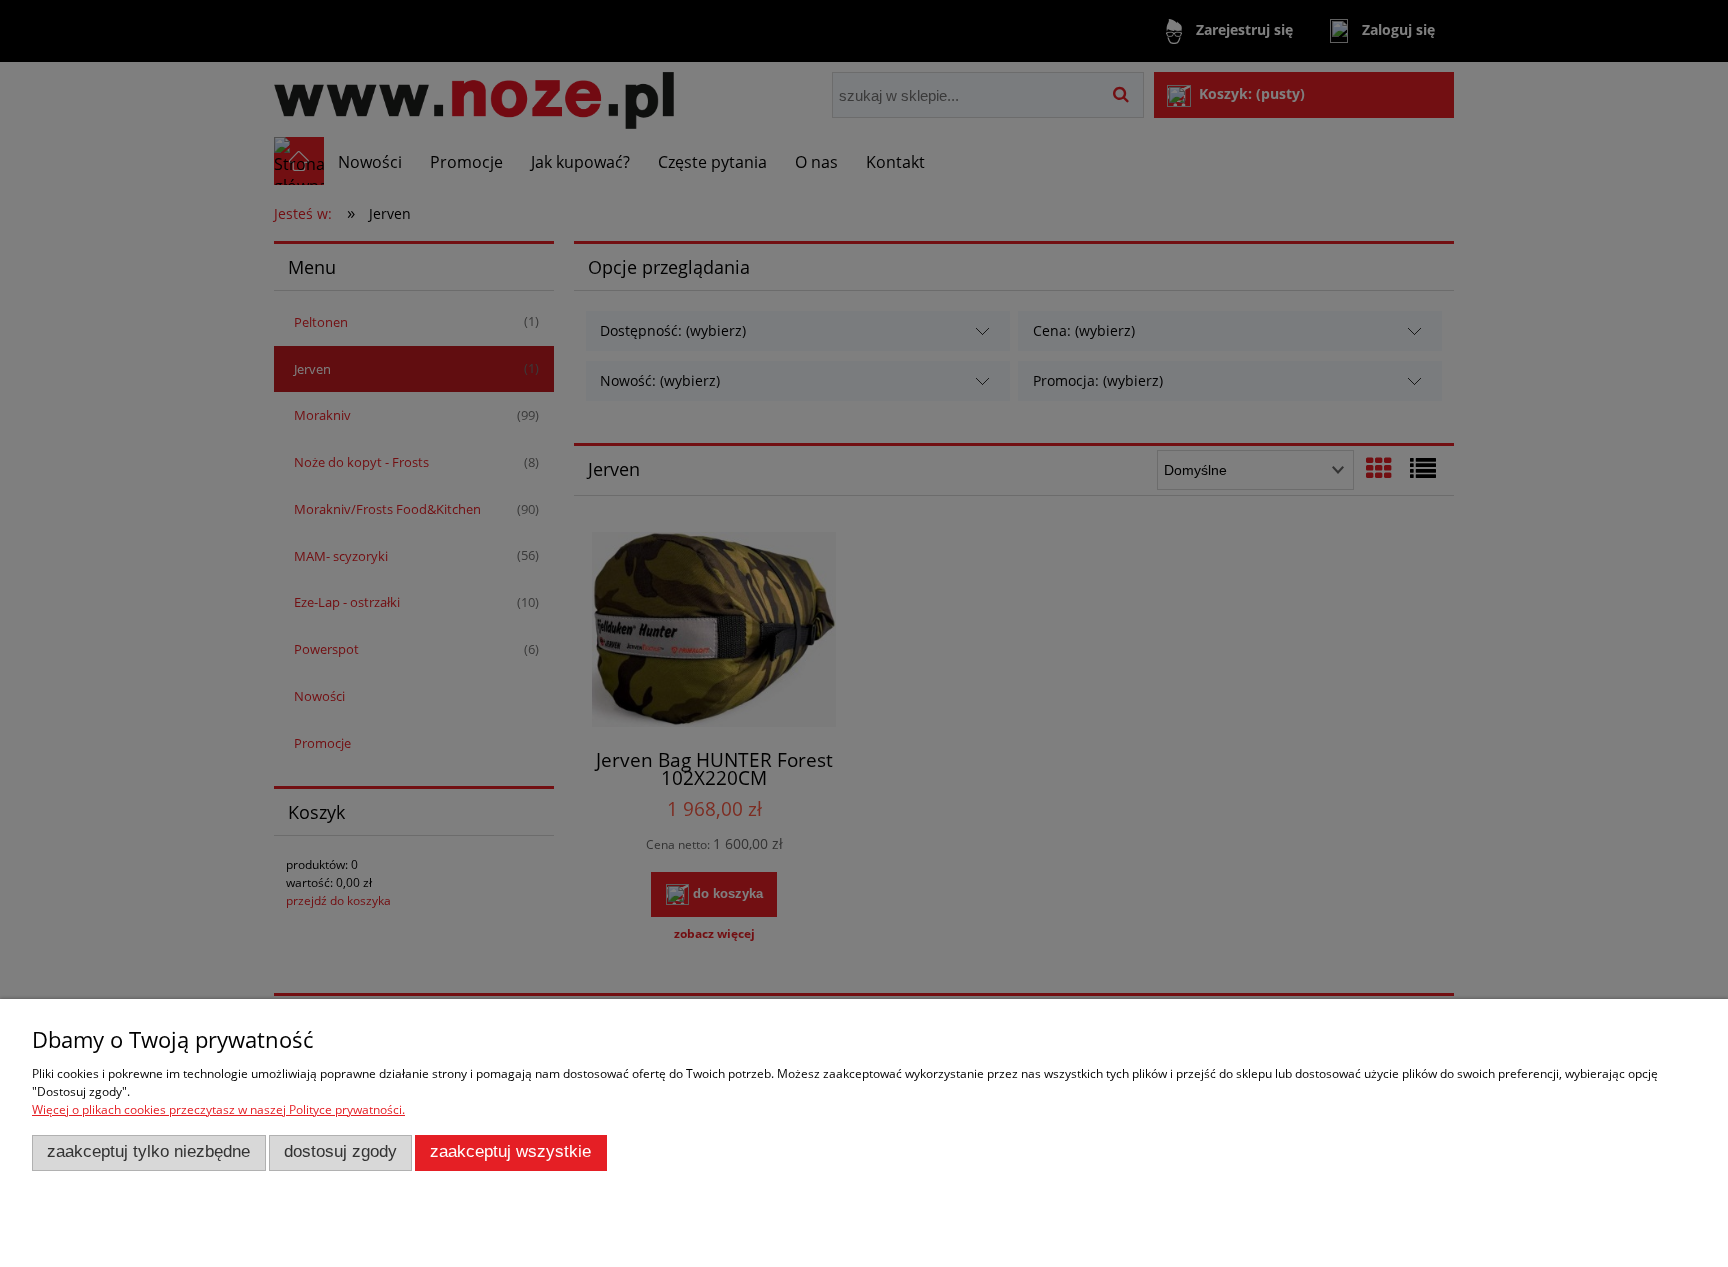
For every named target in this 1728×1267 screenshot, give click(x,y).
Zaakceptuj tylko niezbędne (148, 1151)
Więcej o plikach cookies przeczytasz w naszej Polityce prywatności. (218, 1109)
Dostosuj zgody (340, 1151)
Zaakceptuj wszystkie (510, 1151)
